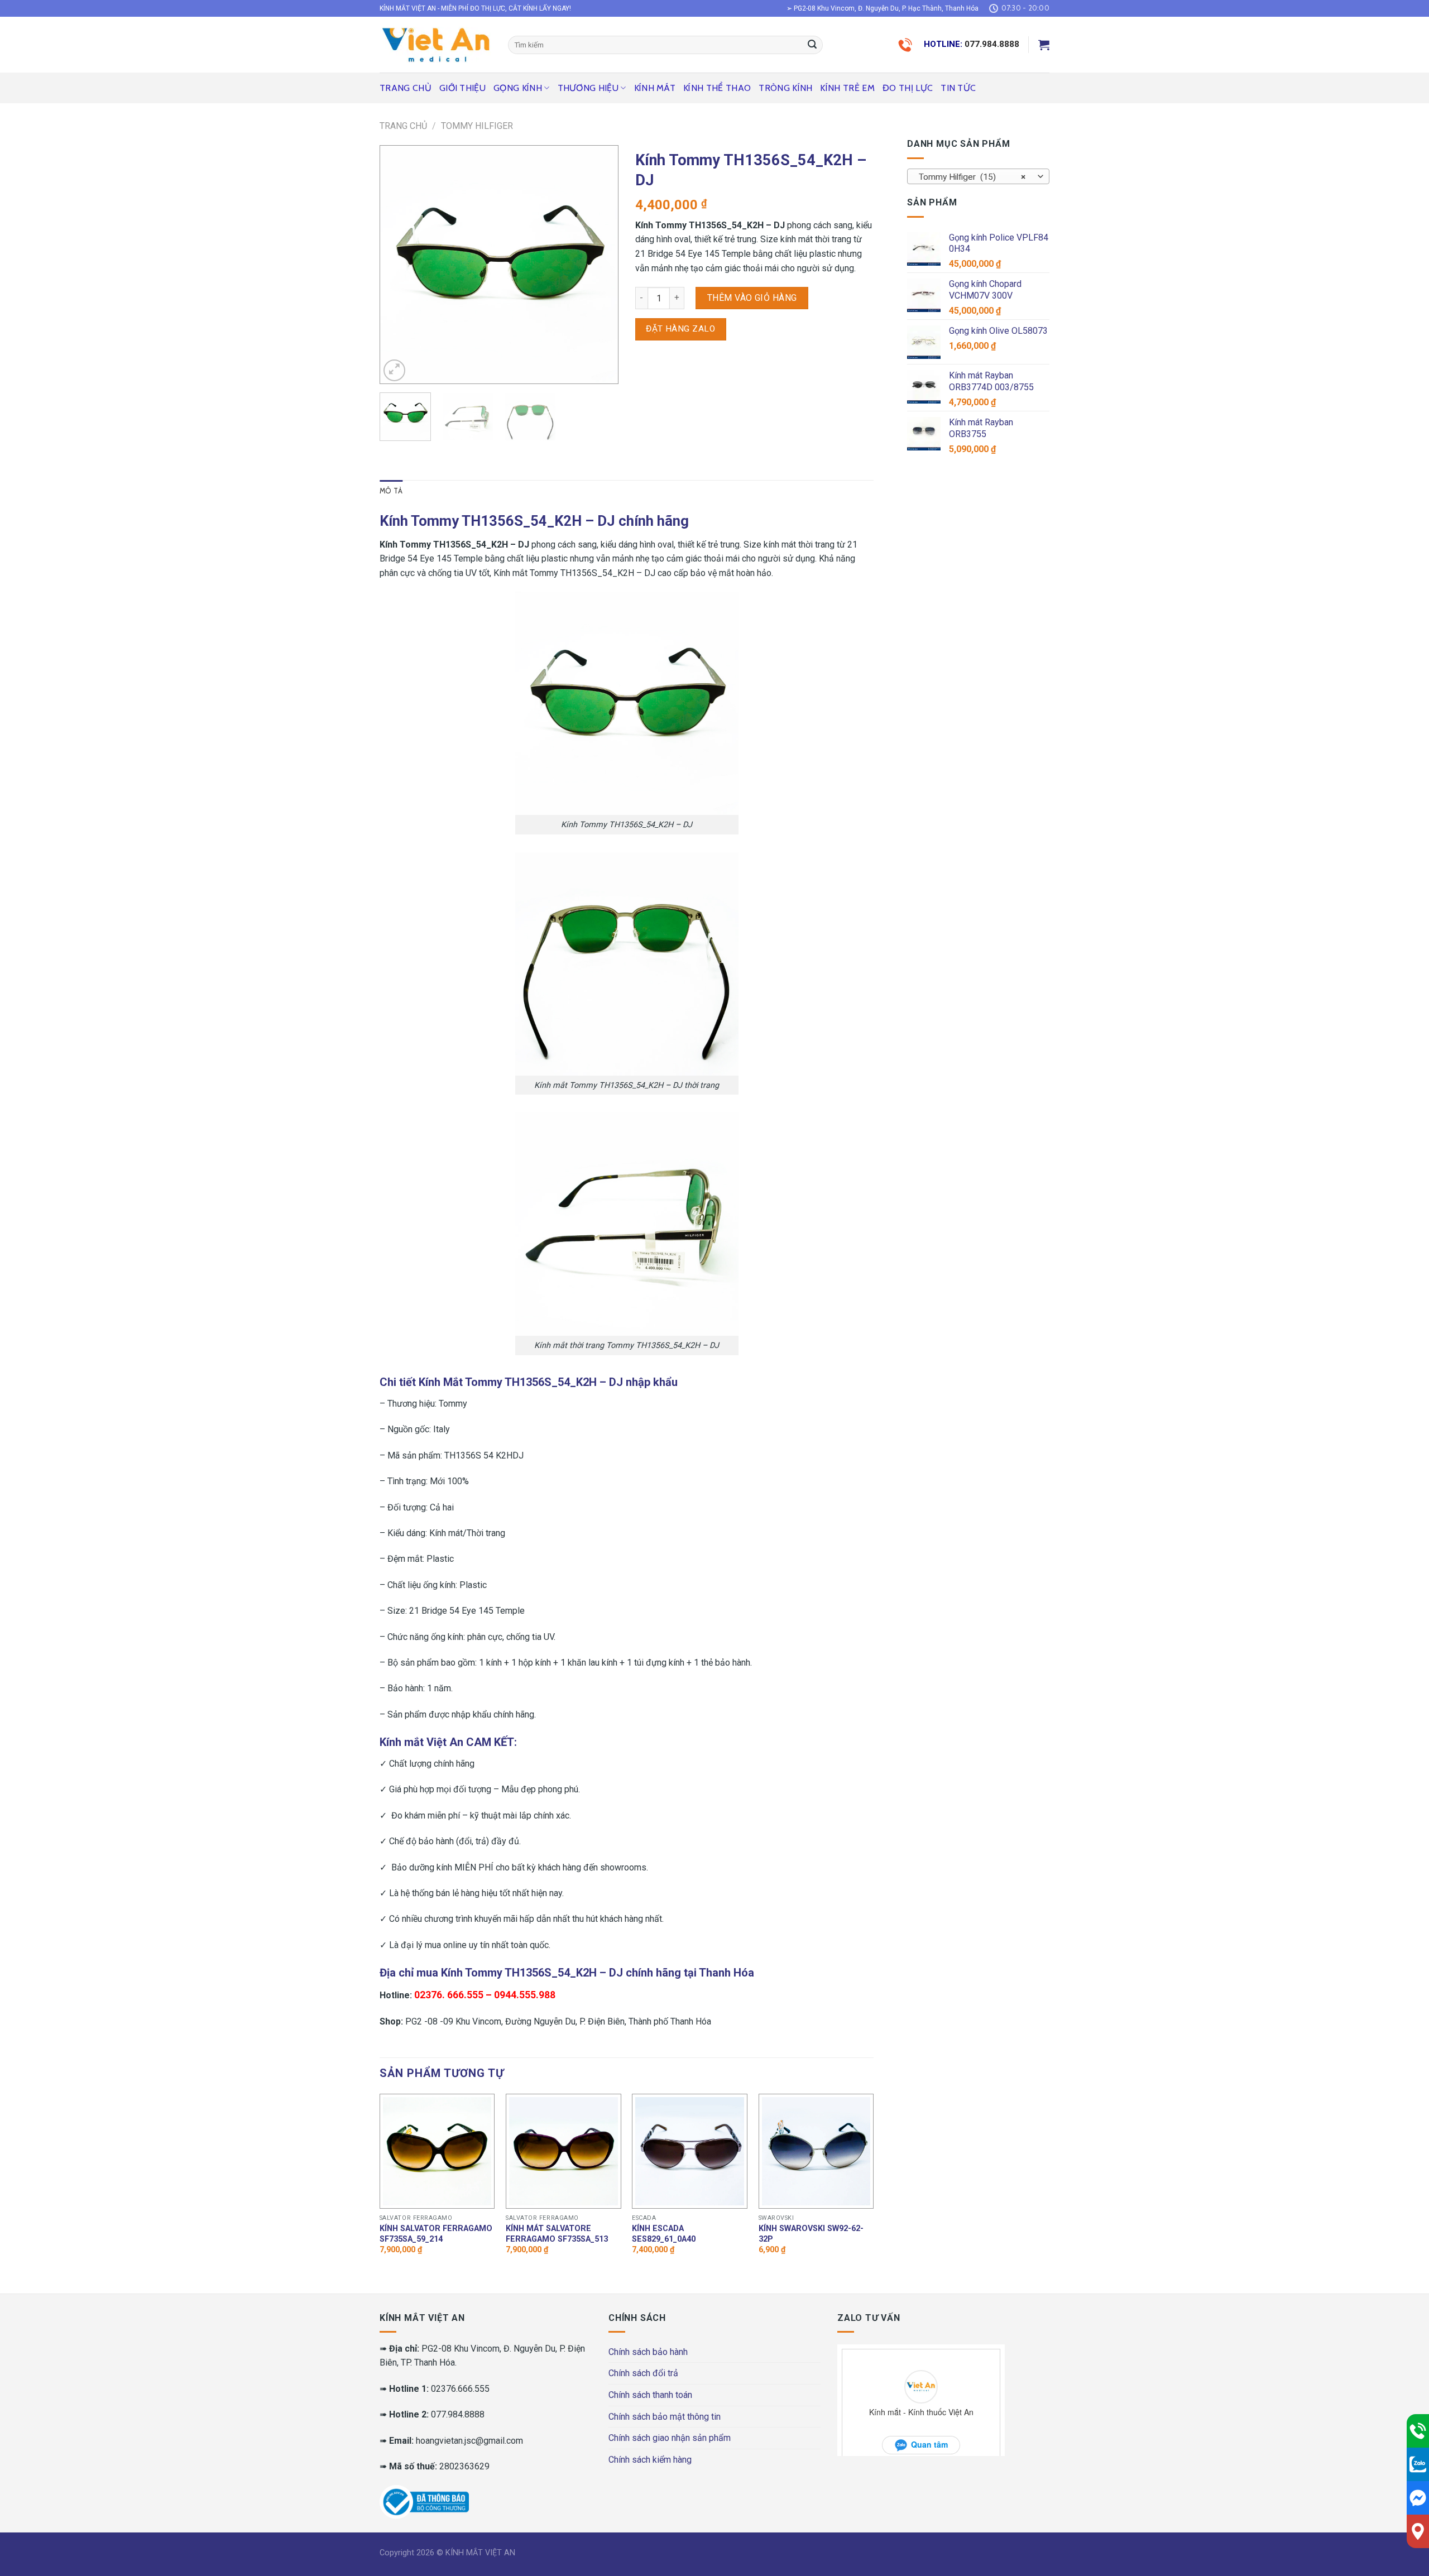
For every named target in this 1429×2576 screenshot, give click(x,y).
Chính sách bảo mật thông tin (665, 2417)
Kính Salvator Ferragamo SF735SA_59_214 (436, 2234)
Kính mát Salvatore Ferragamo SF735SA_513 (557, 2234)
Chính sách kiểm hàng (650, 2460)
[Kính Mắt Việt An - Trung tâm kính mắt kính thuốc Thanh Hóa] (435, 45)
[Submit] (812, 45)
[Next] (600, 265)
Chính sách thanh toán (650, 2395)
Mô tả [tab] (391, 491)
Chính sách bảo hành (648, 2352)
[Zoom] (394, 370)
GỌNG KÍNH (518, 88)
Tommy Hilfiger (477, 126)
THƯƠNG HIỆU (588, 88)
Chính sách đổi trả (643, 2373)
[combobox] (978, 176)
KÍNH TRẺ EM (847, 88)
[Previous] (399, 265)
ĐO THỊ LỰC (908, 88)
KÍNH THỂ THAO (717, 88)
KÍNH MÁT (655, 88)
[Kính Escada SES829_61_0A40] (690, 2152)
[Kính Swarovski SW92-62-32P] (816, 2152)
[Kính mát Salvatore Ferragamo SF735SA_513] (564, 2152)
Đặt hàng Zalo (680, 329)
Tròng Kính (785, 88)
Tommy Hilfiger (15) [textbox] (972, 177)
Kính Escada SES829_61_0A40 (664, 2234)
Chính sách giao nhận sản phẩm (670, 2438)
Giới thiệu (462, 88)
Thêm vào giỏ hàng (752, 298)
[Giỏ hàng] (1044, 45)
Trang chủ (406, 88)
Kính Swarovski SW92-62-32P (811, 2234)
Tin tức (958, 88)
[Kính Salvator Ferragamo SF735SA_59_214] (437, 2152)
